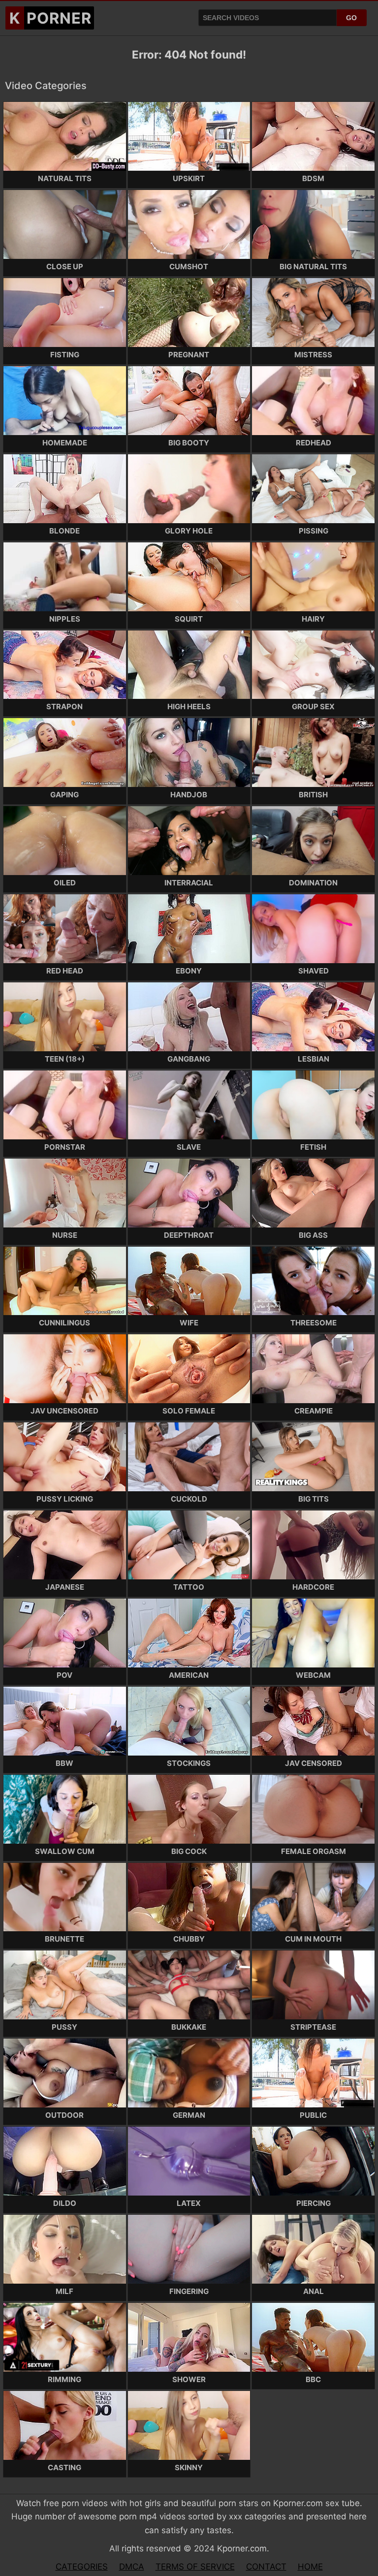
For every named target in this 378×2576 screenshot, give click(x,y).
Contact (266, 2567)
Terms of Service (195, 2567)
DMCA (132, 2567)
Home (310, 2567)
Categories (82, 2567)
